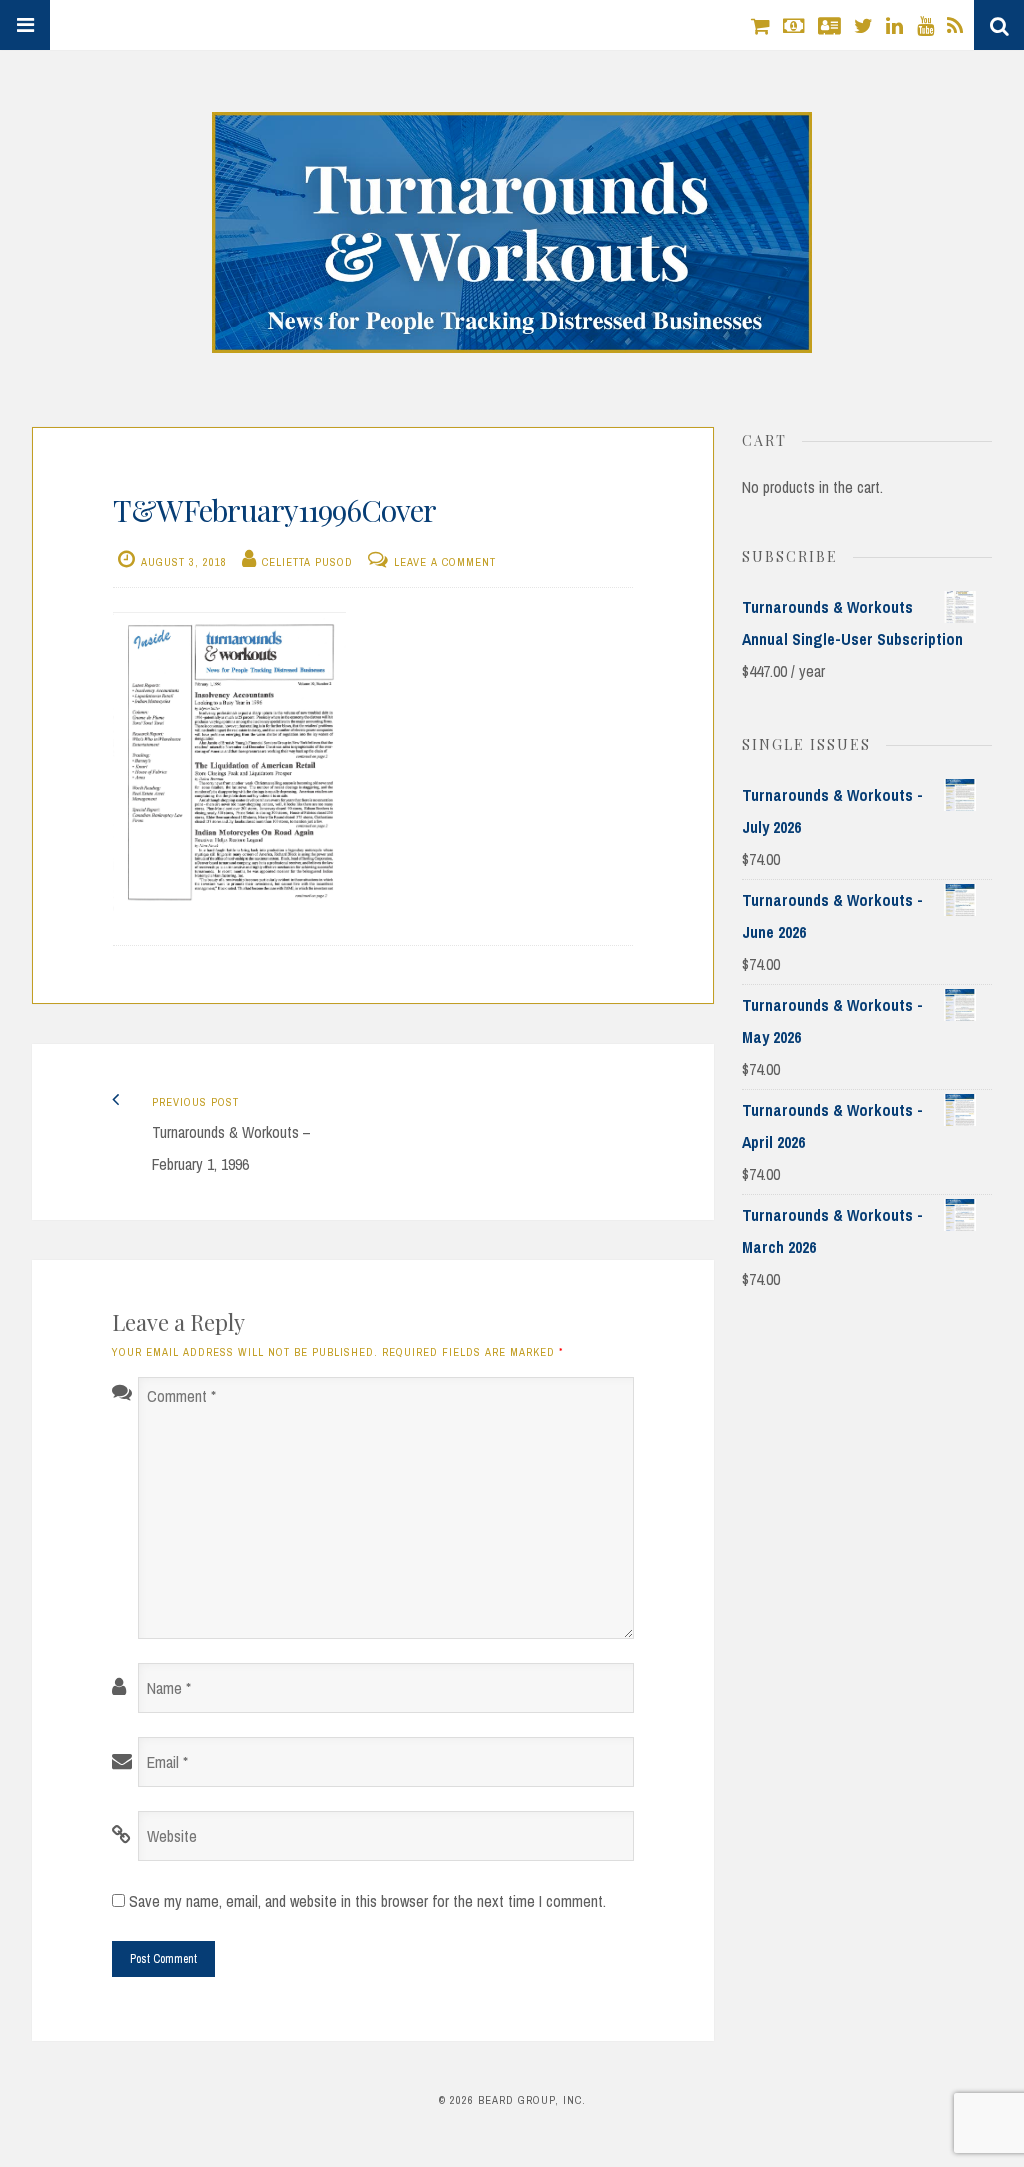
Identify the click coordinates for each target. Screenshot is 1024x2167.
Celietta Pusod (307, 562)
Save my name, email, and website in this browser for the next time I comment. (367, 1901)
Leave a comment (445, 562)
